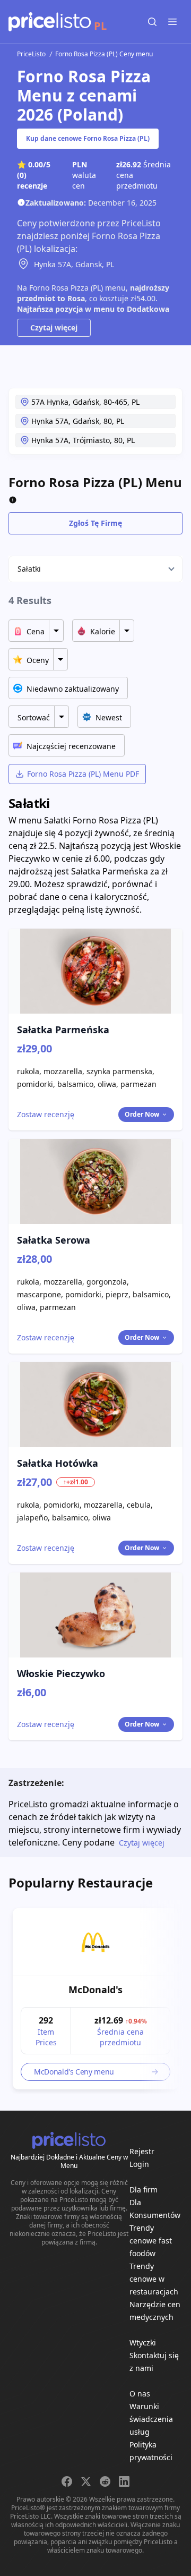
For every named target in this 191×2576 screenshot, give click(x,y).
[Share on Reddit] (105, 2481)
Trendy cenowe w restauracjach (154, 2279)
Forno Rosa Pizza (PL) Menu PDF (83, 774)
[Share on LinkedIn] (124, 2481)
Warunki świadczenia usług (151, 2419)
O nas (140, 2394)
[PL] (50, 22)
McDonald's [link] (95, 1990)
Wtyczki (143, 2343)
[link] (95, 1942)
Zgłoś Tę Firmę (95, 523)
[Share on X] (86, 2481)
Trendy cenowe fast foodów (151, 2241)
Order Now (142, 1114)
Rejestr (142, 2151)
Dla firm (144, 2190)
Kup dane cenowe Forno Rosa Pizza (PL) (88, 138)
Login (139, 2164)
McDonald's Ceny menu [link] (74, 2072)
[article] (95, 1999)
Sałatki (29, 569)
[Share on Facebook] (67, 2481)
